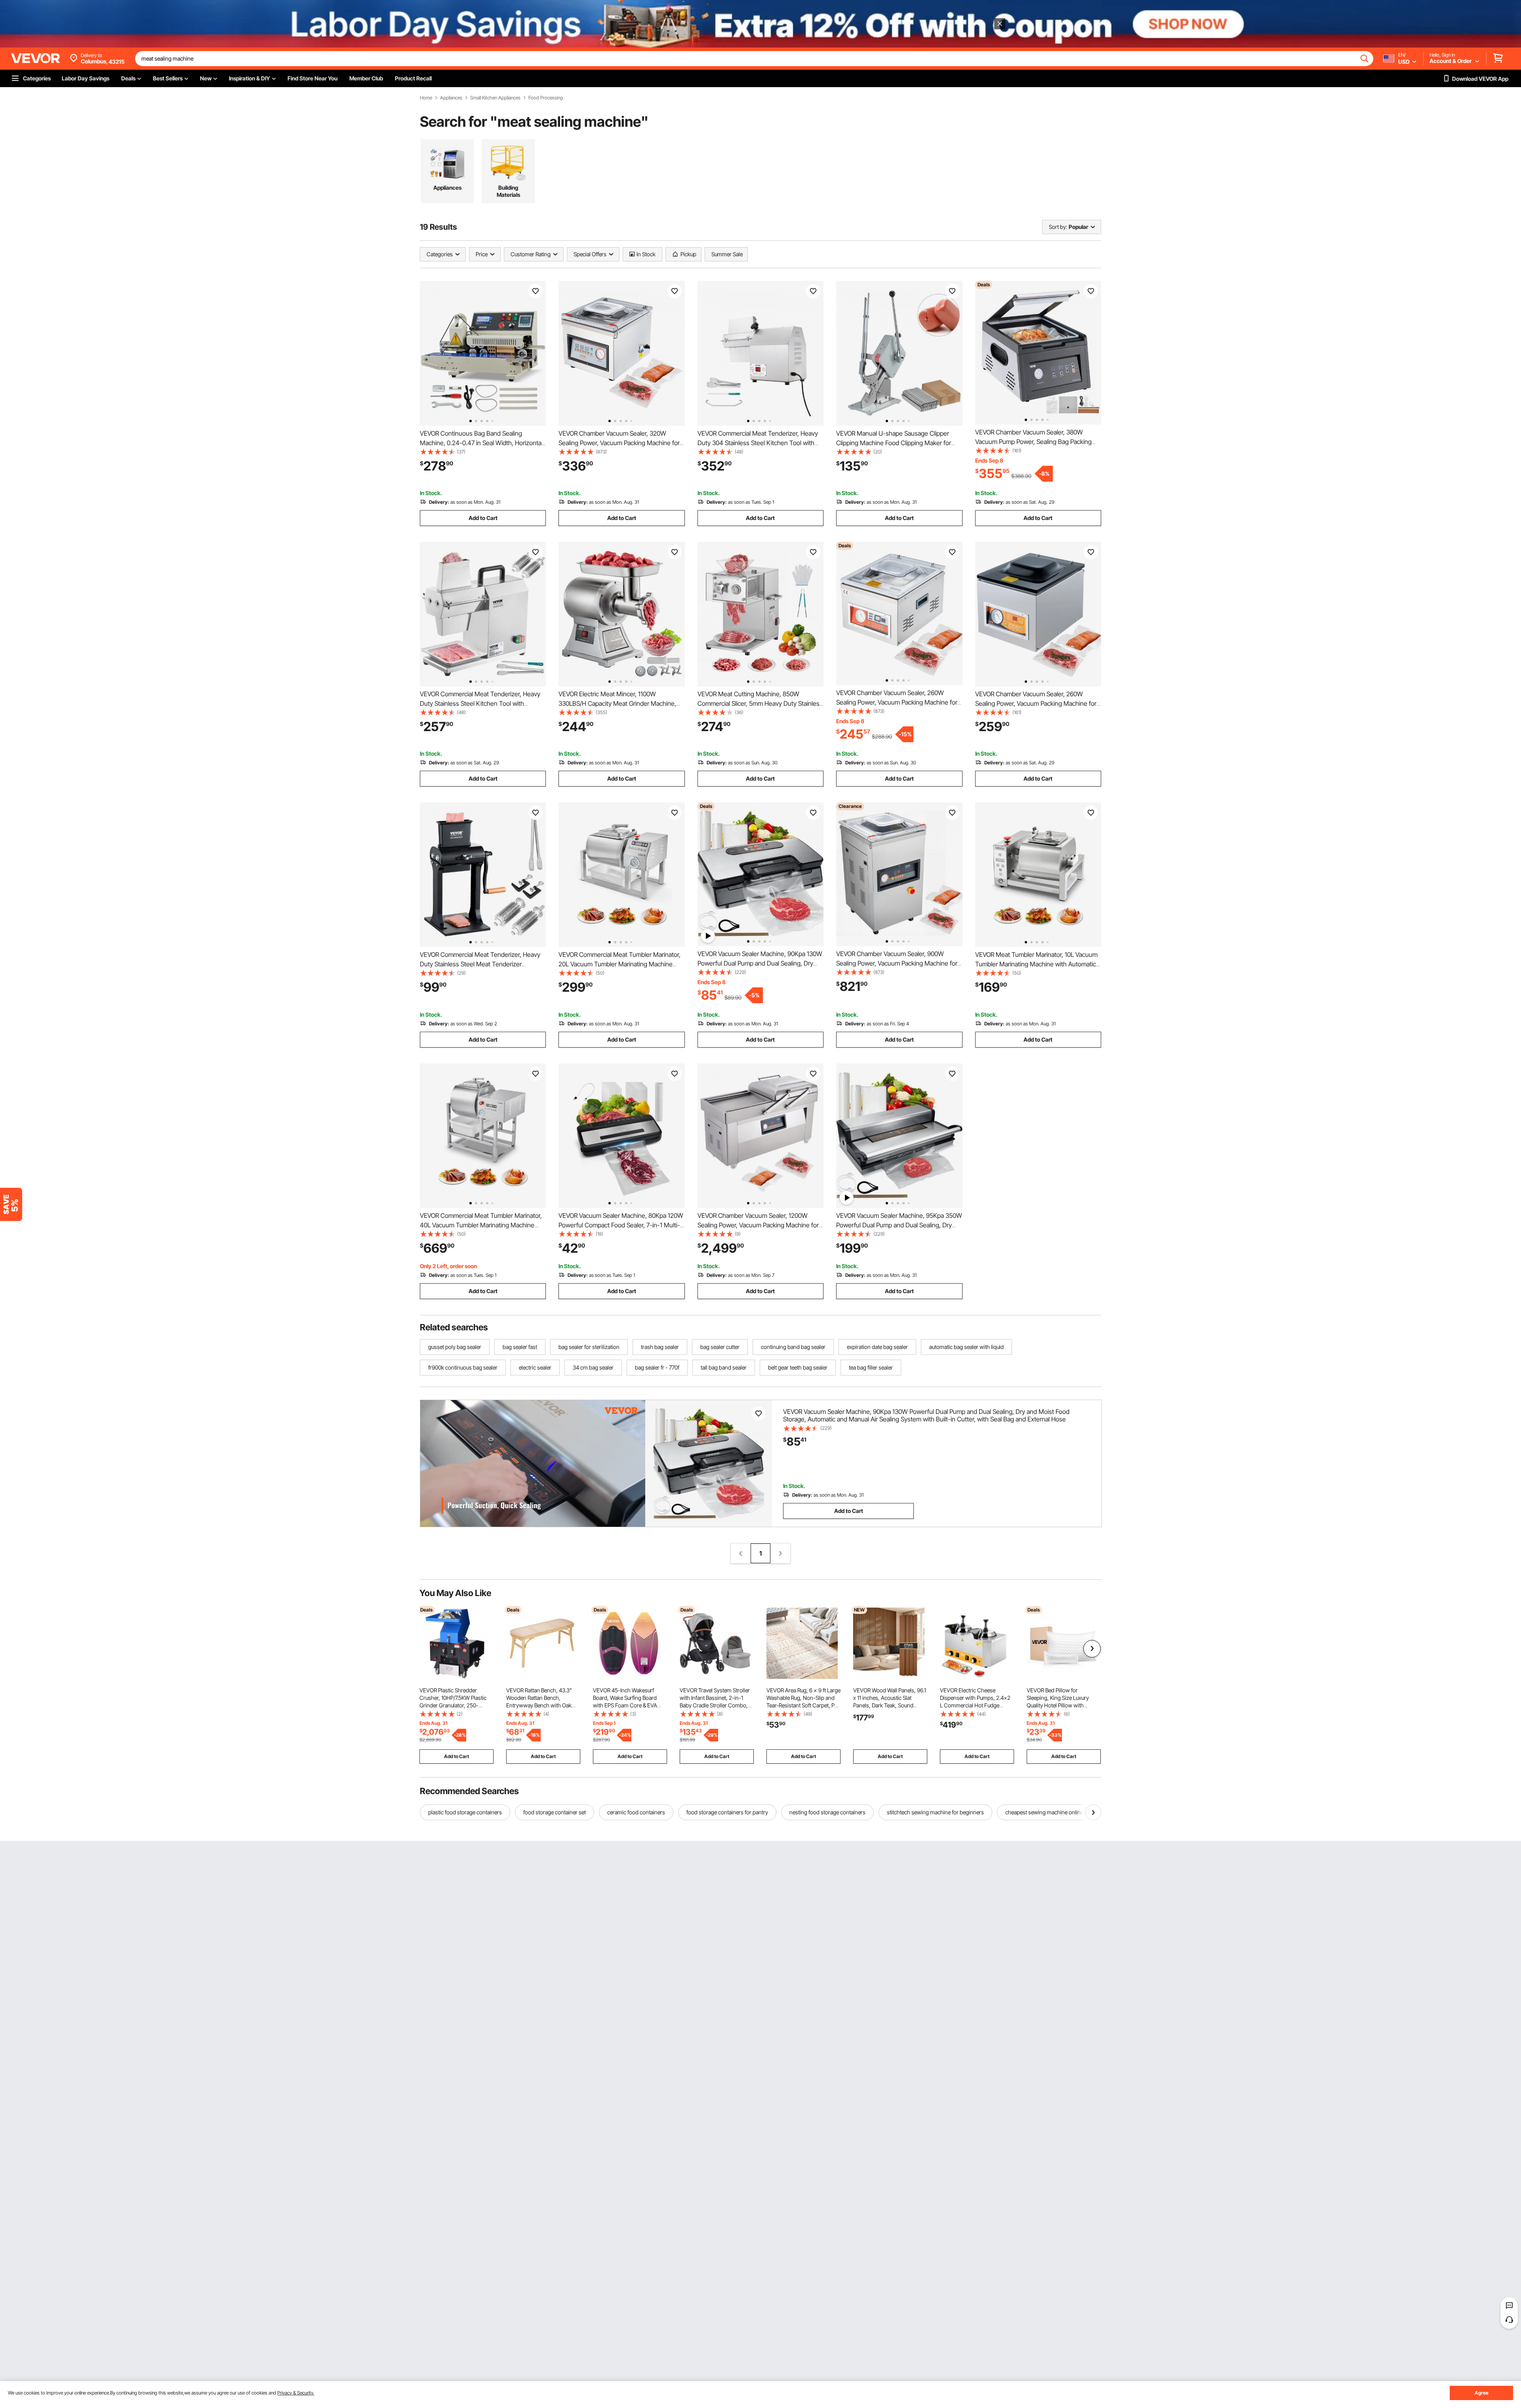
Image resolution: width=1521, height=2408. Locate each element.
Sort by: (1058, 227)
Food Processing (546, 98)
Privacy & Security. (296, 2393)
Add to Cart (483, 518)
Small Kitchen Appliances (495, 98)
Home (426, 98)
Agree (1482, 2393)
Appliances (451, 98)
